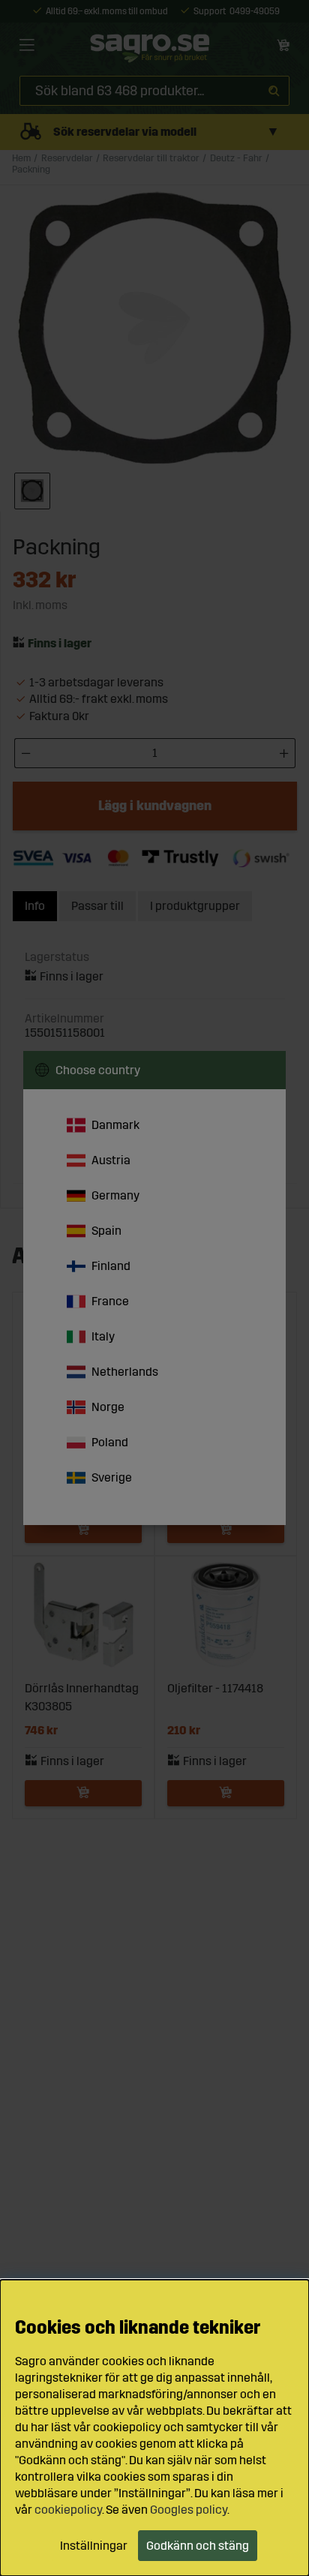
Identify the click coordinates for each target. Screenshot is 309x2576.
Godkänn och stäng (198, 2546)
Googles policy (189, 2510)
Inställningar (94, 2546)
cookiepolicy (68, 2510)
